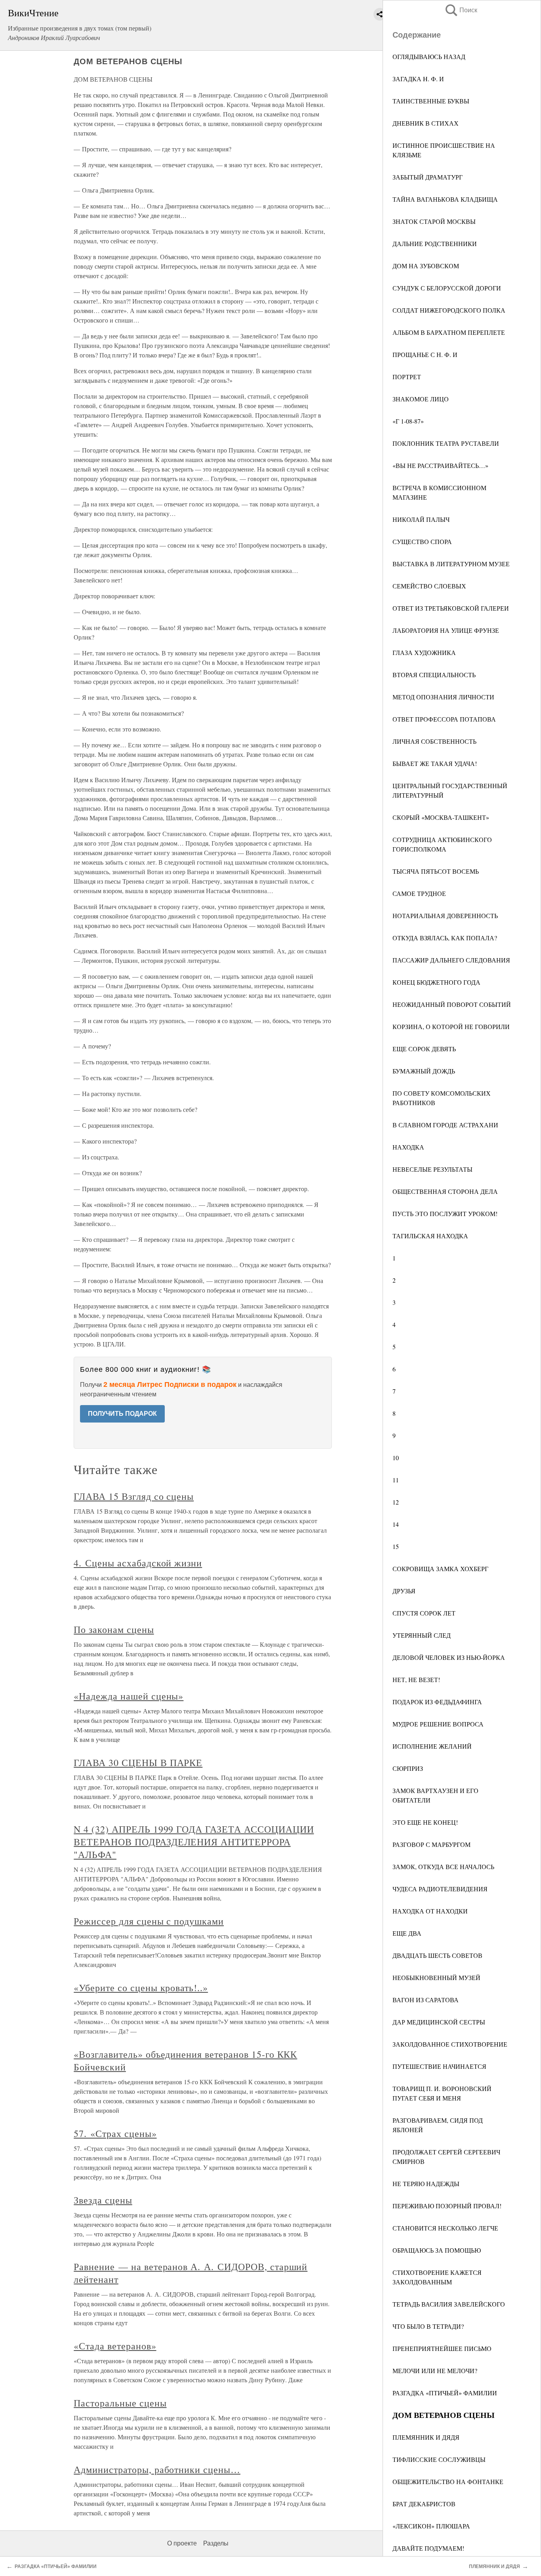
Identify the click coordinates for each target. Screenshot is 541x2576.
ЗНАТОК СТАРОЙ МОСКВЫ (434, 221)
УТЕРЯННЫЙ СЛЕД (422, 1635)
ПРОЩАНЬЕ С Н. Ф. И (425, 354)
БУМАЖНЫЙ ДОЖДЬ (424, 1071)
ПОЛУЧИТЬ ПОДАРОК (122, 1414)
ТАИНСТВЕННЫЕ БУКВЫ (431, 101)
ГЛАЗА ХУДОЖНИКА (424, 652)
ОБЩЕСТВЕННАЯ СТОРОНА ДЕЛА (445, 1191)
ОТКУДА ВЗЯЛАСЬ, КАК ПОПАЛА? (445, 938)
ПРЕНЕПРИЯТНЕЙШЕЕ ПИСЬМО (442, 2348)
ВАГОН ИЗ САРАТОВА (426, 2000)
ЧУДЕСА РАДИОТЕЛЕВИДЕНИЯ (440, 1889)
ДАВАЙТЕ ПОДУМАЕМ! (428, 2548)
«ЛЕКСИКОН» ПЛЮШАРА (431, 2526)
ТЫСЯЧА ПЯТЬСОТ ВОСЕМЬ (436, 871)
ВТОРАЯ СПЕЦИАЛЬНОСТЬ (434, 675)
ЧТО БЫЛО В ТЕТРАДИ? (428, 2326)
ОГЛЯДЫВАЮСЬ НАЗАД (429, 56)
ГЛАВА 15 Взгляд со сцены (134, 1496)
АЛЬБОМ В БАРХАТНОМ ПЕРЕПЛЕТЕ (449, 332)
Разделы (216, 2543)
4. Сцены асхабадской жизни (138, 1563)
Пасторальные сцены (120, 2403)
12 (396, 1502)
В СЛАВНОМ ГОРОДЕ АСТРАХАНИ (445, 1125)
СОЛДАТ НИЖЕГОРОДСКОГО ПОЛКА (449, 310)
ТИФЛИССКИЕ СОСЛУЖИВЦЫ (439, 2459)
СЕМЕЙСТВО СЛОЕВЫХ (429, 586)
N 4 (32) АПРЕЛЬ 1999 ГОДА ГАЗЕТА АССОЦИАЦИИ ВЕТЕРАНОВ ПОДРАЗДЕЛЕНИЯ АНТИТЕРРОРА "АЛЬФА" (194, 1842)
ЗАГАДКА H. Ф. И (418, 79)
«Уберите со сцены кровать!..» (141, 1988)
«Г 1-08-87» (408, 421)
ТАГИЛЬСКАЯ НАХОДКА (430, 1236)
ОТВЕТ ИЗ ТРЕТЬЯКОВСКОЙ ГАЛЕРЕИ (451, 608)
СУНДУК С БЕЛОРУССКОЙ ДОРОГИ (447, 288)
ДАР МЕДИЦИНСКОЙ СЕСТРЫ (439, 2022)
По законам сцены (114, 1629)
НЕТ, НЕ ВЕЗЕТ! (416, 1679)
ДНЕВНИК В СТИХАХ (426, 123)
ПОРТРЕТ (407, 377)
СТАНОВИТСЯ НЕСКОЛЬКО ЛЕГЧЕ (445, 2228)
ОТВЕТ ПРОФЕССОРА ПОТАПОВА (444, 719)
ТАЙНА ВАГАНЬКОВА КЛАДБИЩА (445, 199)
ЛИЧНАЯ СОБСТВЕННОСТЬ (434, 741)
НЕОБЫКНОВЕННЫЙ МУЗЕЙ (436, 1977)
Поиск (461, 10)
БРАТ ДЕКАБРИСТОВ (424, 2504)
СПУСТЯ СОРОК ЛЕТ (424, 1613)
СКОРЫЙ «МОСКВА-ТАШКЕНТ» (441, 817)
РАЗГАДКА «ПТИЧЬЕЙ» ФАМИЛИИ (445, 2393)
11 (396, 1480)
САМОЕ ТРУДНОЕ (419, 893)
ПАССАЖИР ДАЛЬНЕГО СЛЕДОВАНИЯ (451, 960)
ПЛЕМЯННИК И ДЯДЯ (426, 2437)
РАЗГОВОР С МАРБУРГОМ (431, 1844)
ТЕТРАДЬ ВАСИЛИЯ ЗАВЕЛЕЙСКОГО (449, 2304)
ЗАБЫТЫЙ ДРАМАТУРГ (428, 177)
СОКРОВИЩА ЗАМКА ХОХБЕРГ (440, 1569)
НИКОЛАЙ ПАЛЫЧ (421, 519)
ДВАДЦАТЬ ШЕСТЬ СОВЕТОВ (437, 1955)
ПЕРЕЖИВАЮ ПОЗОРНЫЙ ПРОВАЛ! (447, 2206)
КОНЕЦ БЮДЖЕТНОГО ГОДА (436, 982)
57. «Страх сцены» (115, 2133)
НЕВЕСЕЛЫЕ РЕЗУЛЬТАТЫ (432, 1169)
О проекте (182, 2543)
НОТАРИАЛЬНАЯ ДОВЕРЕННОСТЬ (445, 916)
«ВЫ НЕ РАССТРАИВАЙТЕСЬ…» (440, 465)
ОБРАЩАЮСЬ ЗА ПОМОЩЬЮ (437, 2250)
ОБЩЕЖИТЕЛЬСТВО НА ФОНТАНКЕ (448, 2481)
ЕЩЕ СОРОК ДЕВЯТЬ (424, 1049)
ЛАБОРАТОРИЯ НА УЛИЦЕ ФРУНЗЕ (446, 630)
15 (396, 1546)
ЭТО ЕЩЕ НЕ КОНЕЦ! (425, 1822)
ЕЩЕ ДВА (407, 1933)
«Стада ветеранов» (115, 2346)
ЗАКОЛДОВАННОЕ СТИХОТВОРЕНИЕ (450, 2044)
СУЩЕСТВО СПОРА (422, 541)
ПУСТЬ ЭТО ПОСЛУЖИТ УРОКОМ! (445, 1214)
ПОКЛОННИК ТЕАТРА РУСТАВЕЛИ (446, 443)
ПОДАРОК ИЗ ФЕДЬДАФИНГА (437, 1702)
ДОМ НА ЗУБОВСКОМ (426, 266)
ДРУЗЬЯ (404, 1591)
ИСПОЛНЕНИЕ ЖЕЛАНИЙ (432, 1746)
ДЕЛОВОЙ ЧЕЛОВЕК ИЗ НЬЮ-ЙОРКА (449, 1657)
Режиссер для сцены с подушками (149, 1921)
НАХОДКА (408, 1147)
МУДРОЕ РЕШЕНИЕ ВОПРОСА (438, 1724)
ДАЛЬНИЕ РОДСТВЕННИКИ (435, 243)
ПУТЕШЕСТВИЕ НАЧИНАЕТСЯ (439, 2066)
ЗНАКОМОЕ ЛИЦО (421, 399)
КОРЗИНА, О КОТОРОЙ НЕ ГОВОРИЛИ (451, 1026)
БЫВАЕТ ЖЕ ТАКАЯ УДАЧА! (435, 763)
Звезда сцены (103, 2200)
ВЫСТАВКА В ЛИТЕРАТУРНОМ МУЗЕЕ (451, 564)
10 (396, 1458)
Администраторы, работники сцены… (157, 2469)
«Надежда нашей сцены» (129, 1696)
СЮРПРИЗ (408, 1768)
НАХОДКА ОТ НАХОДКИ (430, 1911)
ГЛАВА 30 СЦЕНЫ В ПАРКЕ (138, 1763)
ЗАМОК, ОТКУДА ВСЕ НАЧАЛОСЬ (443, 1867)
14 (396, 1524)
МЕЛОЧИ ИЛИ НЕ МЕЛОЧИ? (435, 2371)
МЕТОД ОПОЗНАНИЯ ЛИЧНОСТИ (443, 697)
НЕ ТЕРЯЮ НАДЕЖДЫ (426, 2184)
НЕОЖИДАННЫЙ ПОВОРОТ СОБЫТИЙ (452, 1004)
